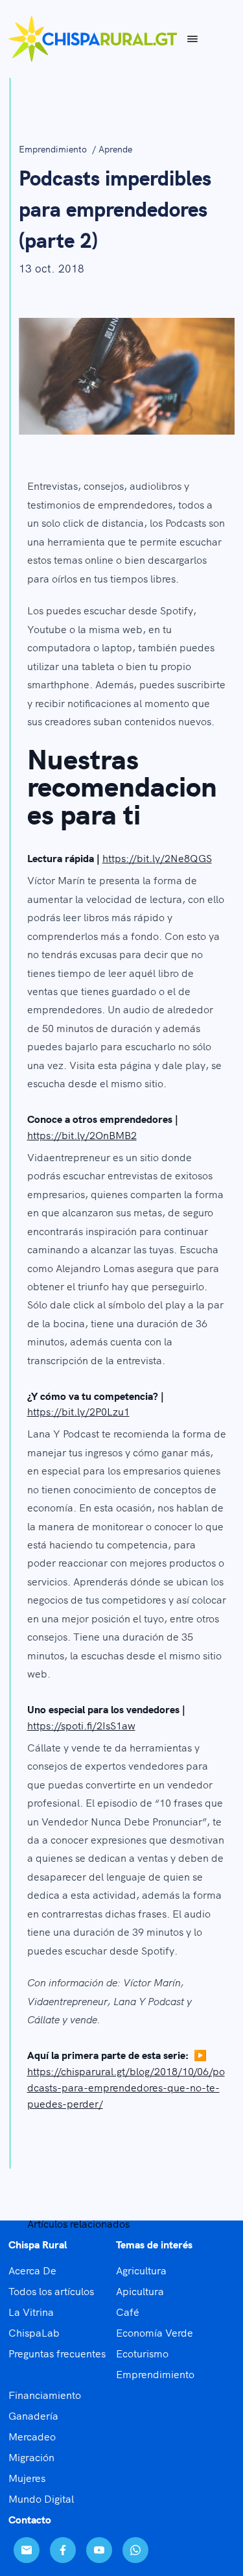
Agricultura (141, 2270)
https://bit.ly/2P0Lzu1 (78, 1411)
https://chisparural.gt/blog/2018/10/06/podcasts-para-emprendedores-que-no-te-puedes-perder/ (126, 2087)
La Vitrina (31, 2311)
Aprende (115, 149)
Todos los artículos (51, 2291)
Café (128, 2311)
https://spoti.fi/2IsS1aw (81, 1725)
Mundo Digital (41, 2498)
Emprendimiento (54, 149)
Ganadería (33, 2415)
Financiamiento (45, 2394)
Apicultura (140, 2291)
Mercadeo (32, 2436)
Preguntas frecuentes (57, 2353)
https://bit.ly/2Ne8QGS (157, 858)
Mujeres (27, 2477)
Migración (31, 2457)
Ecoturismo (142, 2353)
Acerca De (32, 2270)
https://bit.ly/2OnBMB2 (82, 1135)
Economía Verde (155, 2332)
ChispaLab (34, 2332)
